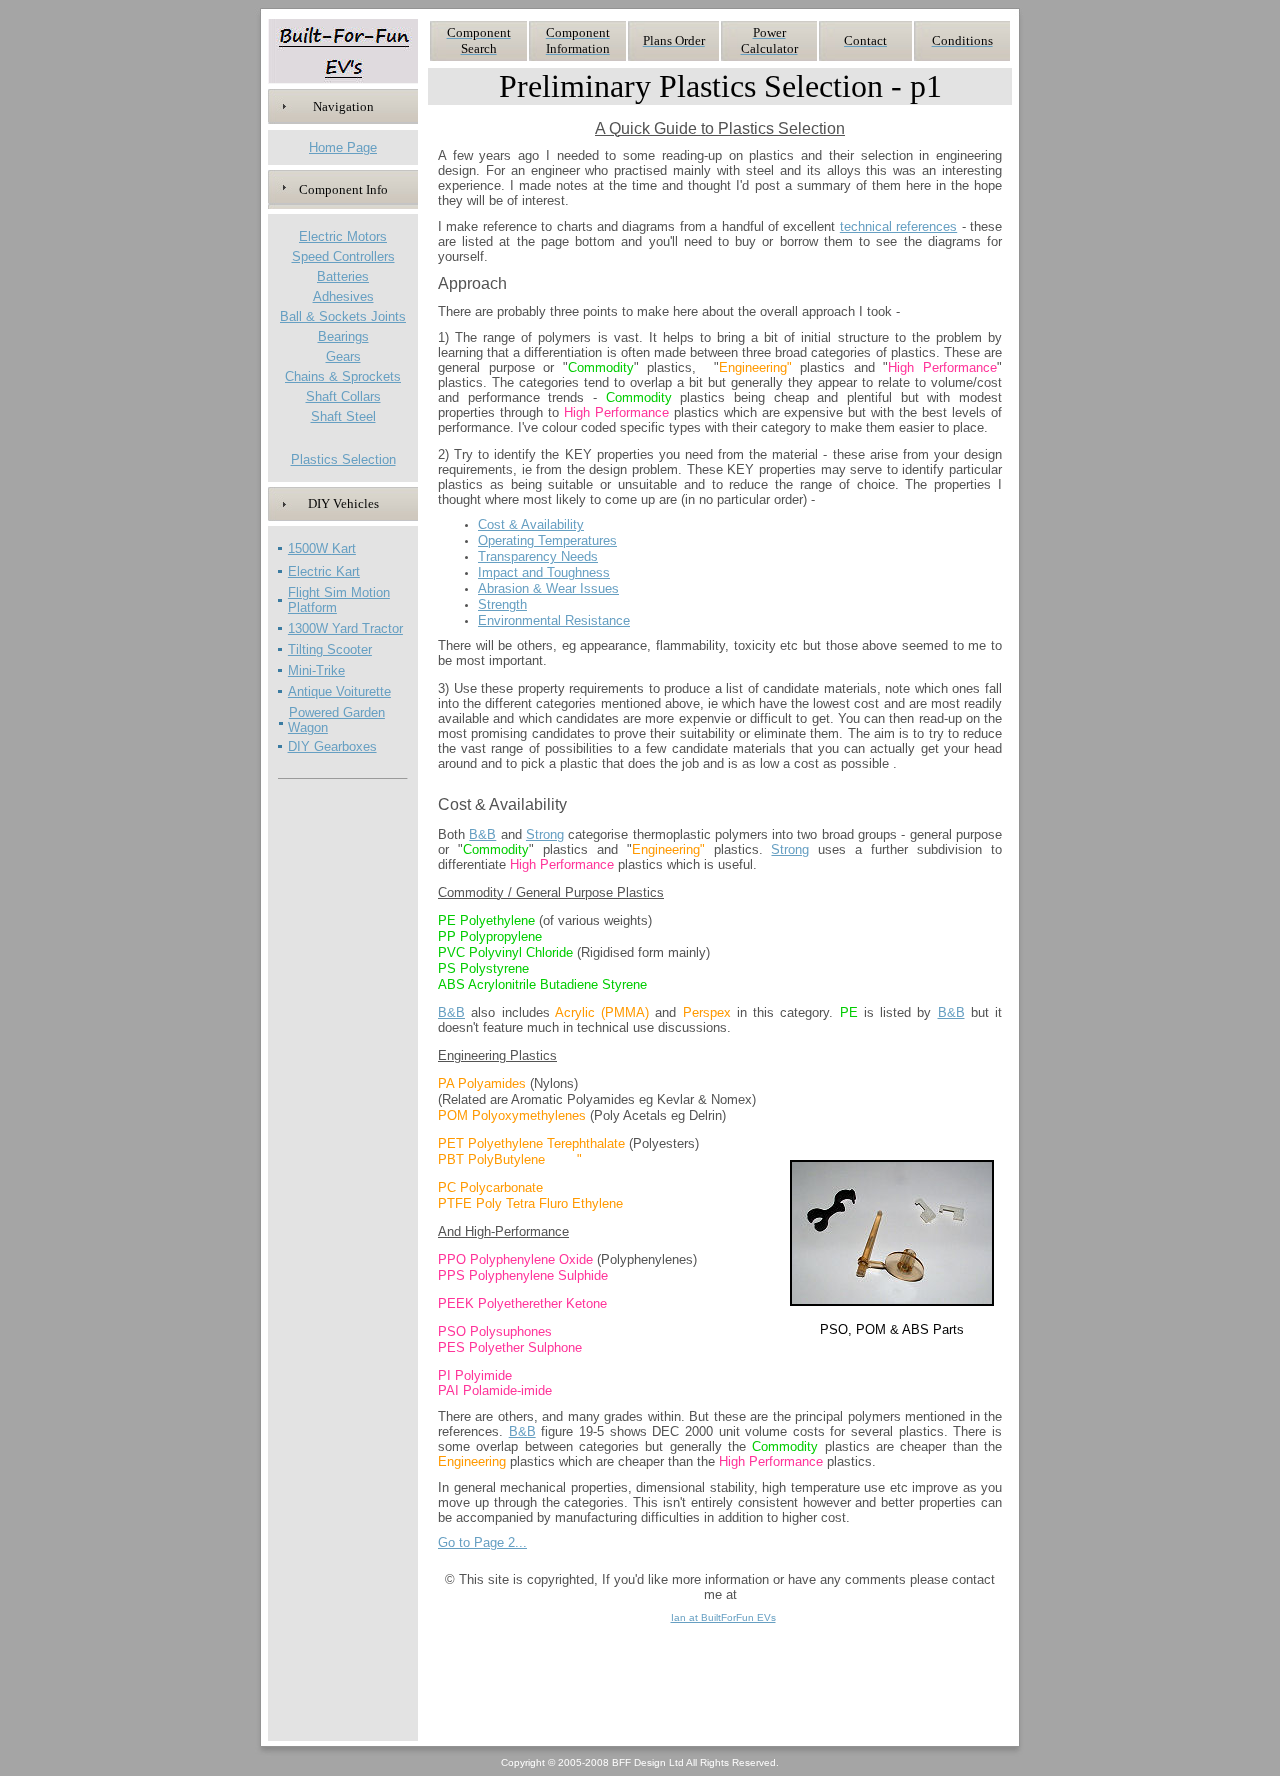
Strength (502, 604)
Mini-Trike (316, 670)
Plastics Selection (343, 459)
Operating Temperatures (547, 540)
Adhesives (343, 296)
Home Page (343, 147)
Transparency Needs (538, 556)
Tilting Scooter (330, 649)
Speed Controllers (343, 256)
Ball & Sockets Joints (343, 316)
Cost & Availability (531, 524)
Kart (344, 548)
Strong (545, 834)
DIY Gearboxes (332, 746)
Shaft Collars (343, 396)
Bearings (343, 336)
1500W (310, 548)
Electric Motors (343, 236)
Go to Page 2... (482, 1542)
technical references (898, 226)
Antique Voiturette (339, 691)
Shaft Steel (343, 416)
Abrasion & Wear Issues (548, 588)
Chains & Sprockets (343, 376)
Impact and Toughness (544, 572)
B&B (482, 834)
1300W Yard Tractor (345, 628)
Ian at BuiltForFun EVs (723, 1617)
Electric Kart (324, 571)
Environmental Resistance (554, 620)
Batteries (343, 276)
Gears (343, 356)
